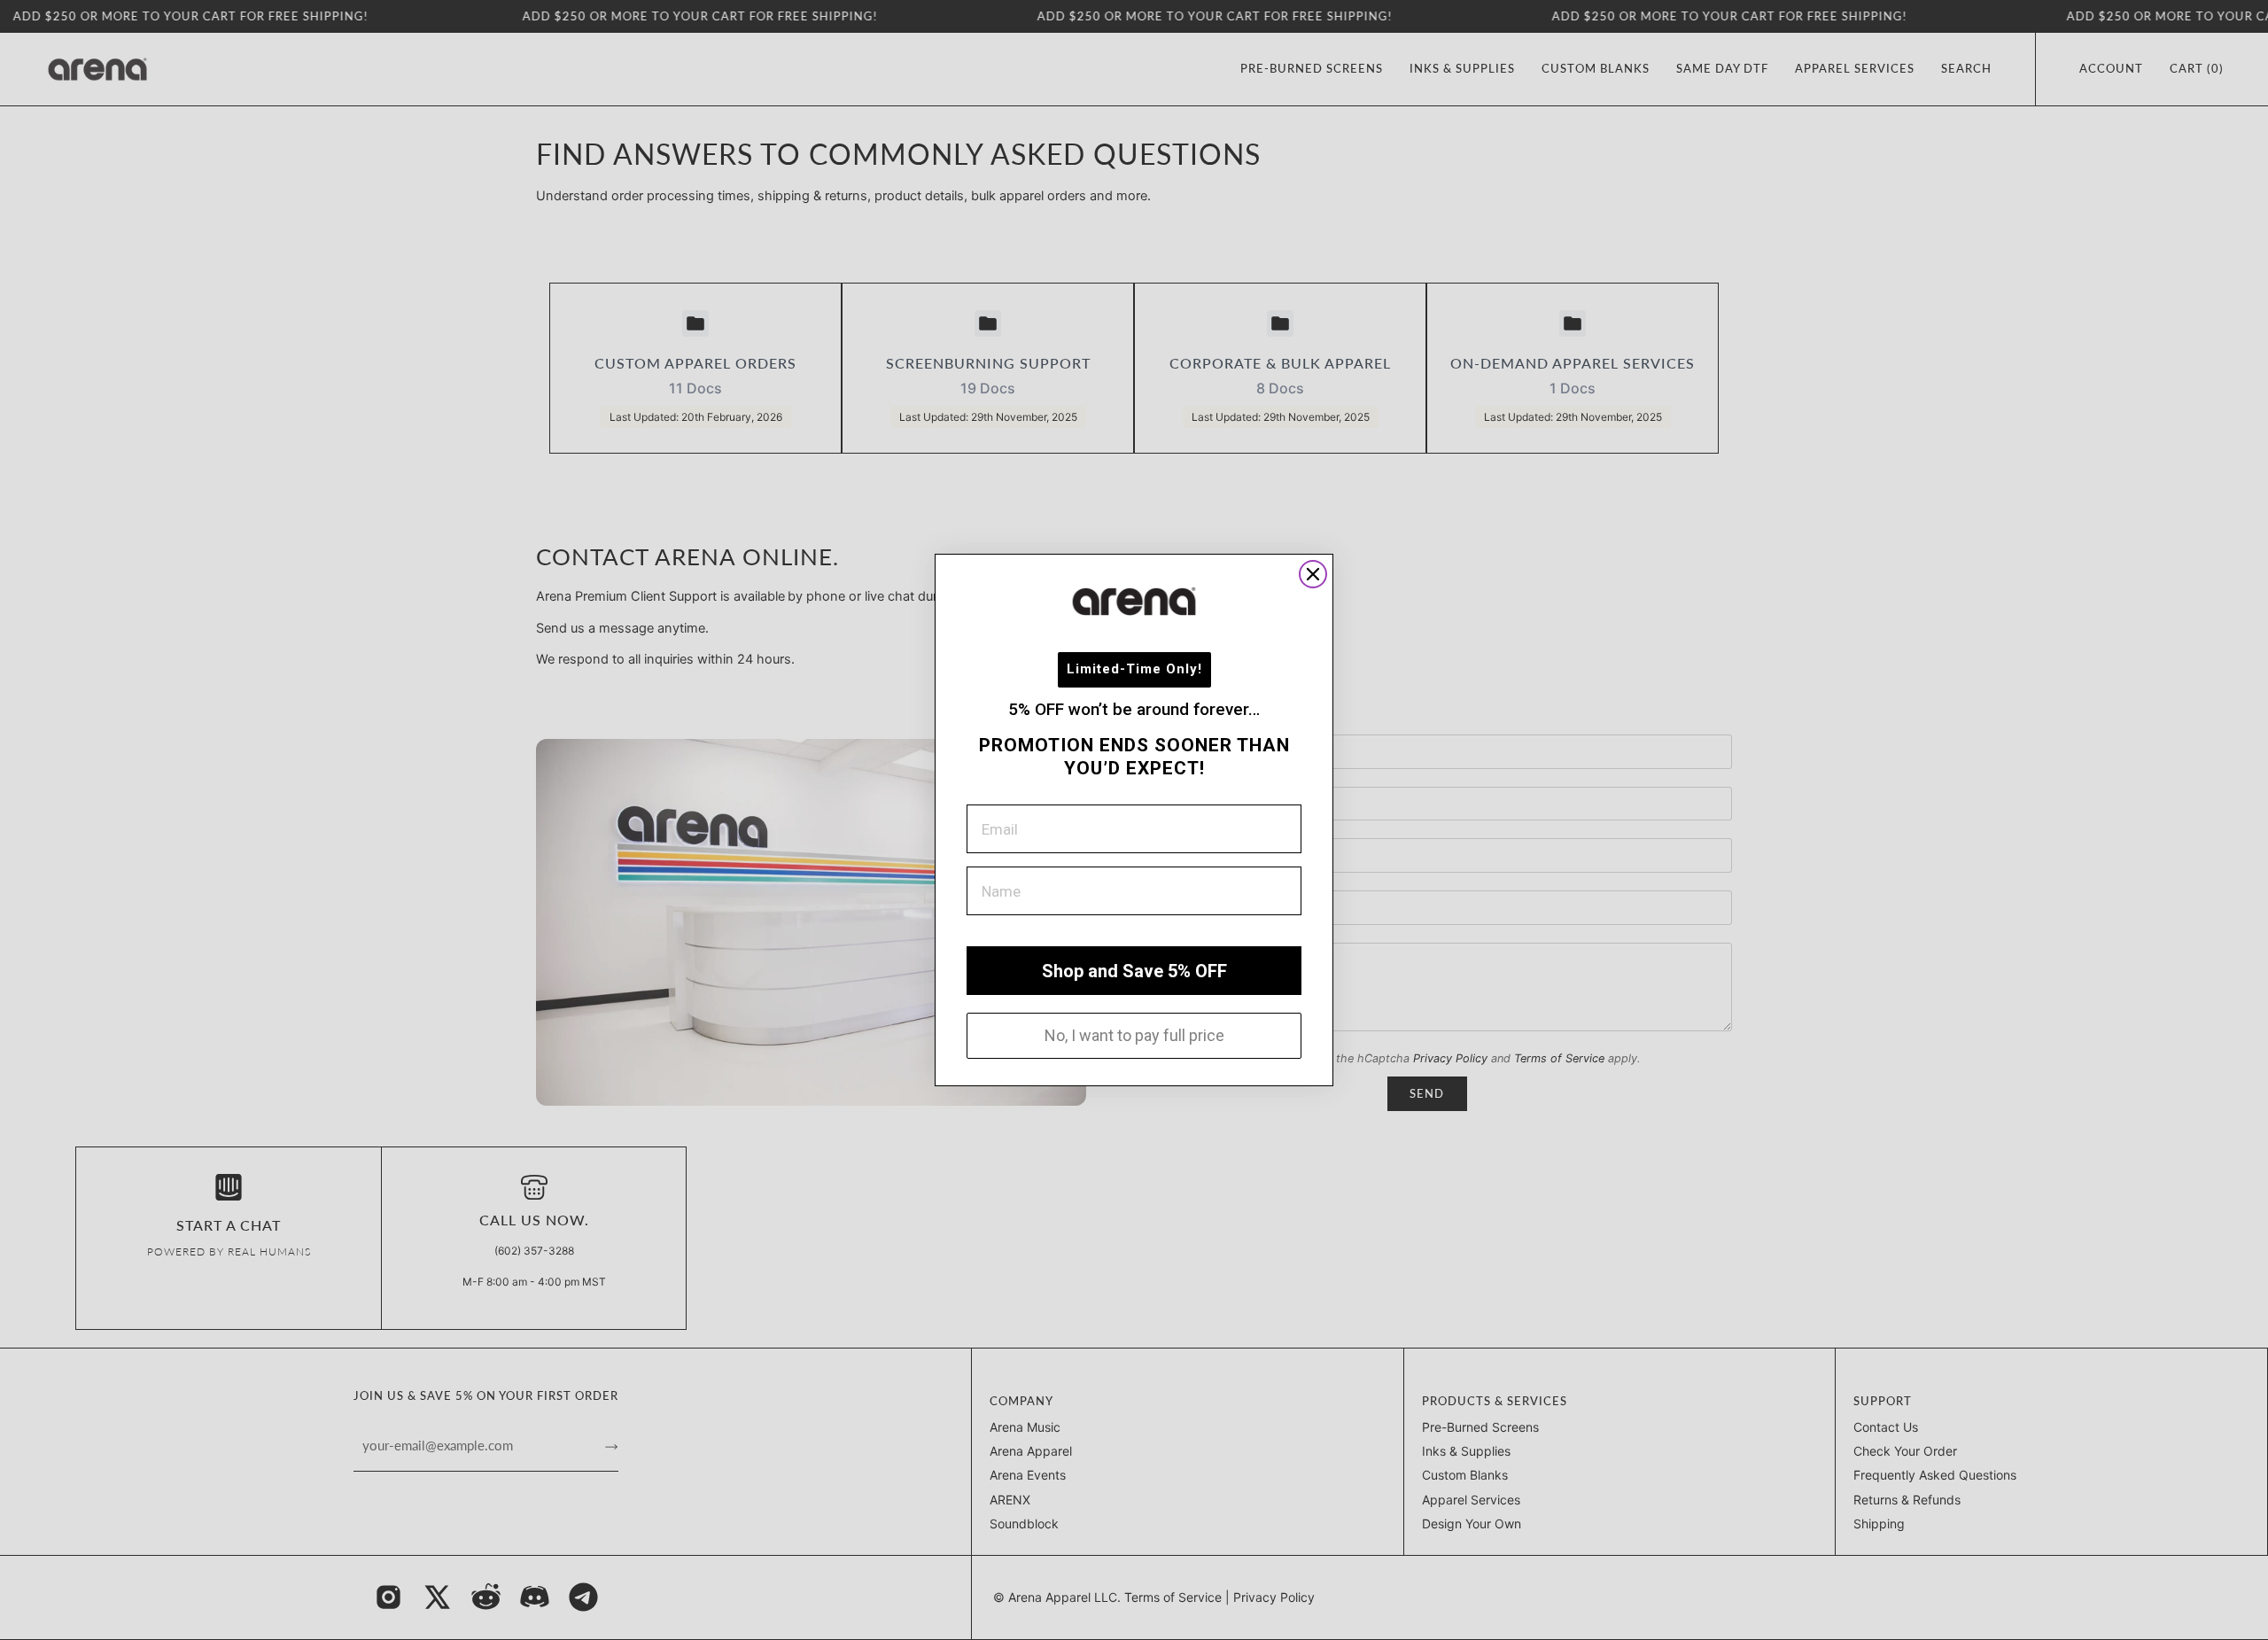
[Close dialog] (1313, 574)
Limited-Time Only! (1134, 669)
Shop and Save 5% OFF (1134, 971)
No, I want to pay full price (1134, 1035)
